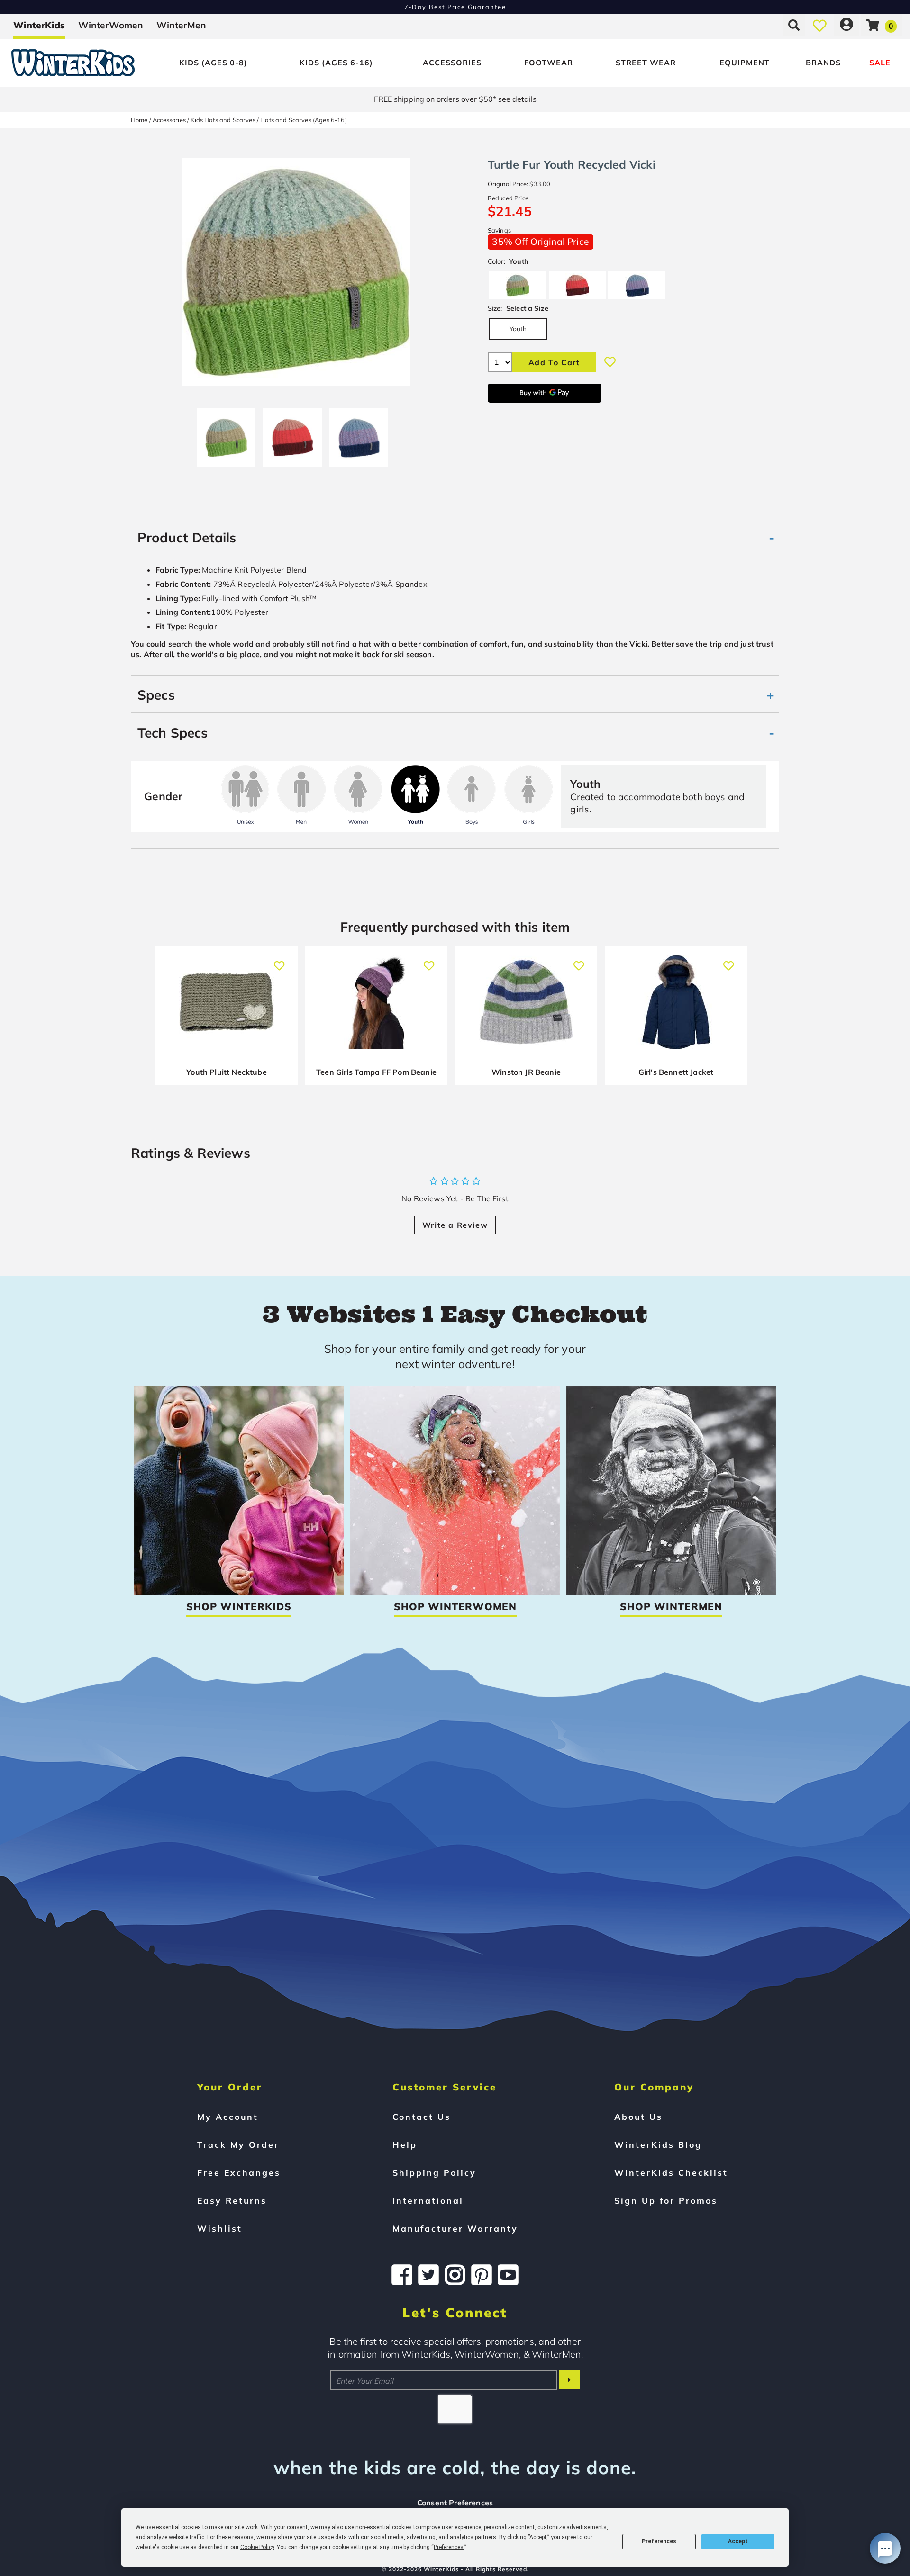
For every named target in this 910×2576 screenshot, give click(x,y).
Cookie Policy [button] (257, 2547)
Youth (518, 329)
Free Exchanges (239, 2172)
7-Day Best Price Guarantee (455, 7)
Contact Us (422, 2117)
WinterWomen (111, 25)
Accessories (452, 63)
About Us (638, 2117)
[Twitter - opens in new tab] (428, 2275)
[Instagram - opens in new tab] (455, 2275)
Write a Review (455, 1225)
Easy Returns (232, 2200)
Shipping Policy (434, 2172)
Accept (738, 2541)
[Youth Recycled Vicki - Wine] (292, 434)
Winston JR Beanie (526, 1072)
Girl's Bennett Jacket (676, 1072)
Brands (823, 63)
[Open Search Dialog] (794, 25)
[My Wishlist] (820, 25)
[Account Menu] (846, 25)
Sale (880, 63)
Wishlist (220, 2228)
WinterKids (39, 25)
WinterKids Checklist (671, 2172)
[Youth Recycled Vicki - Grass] (226, 434)
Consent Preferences (455, 2503)
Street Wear (646, 63)
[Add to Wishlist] (610, 362)
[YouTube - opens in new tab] (508, 2275)
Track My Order (238, 2144)
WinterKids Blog (658, 2144)
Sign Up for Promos (666, 2200)
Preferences (659, 2541)
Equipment (745, 63)
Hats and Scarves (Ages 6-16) (303, 120)
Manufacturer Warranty (455, 2228)
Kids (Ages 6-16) (336, 63)
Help (405, 2144)
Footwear (549, 63)
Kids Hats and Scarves (223, 120)
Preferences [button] (449, 2547)
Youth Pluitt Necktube (226, 1072)
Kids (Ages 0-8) (213, 63)
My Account (228, 2117)
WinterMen (181, 25)
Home (139, 120)
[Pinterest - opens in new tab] (482, 2275)
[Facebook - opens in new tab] (402, 2275)
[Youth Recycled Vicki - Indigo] (359, 434)
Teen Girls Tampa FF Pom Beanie (376, 1072)
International (428, 2200)
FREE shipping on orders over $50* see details (455, 99)
